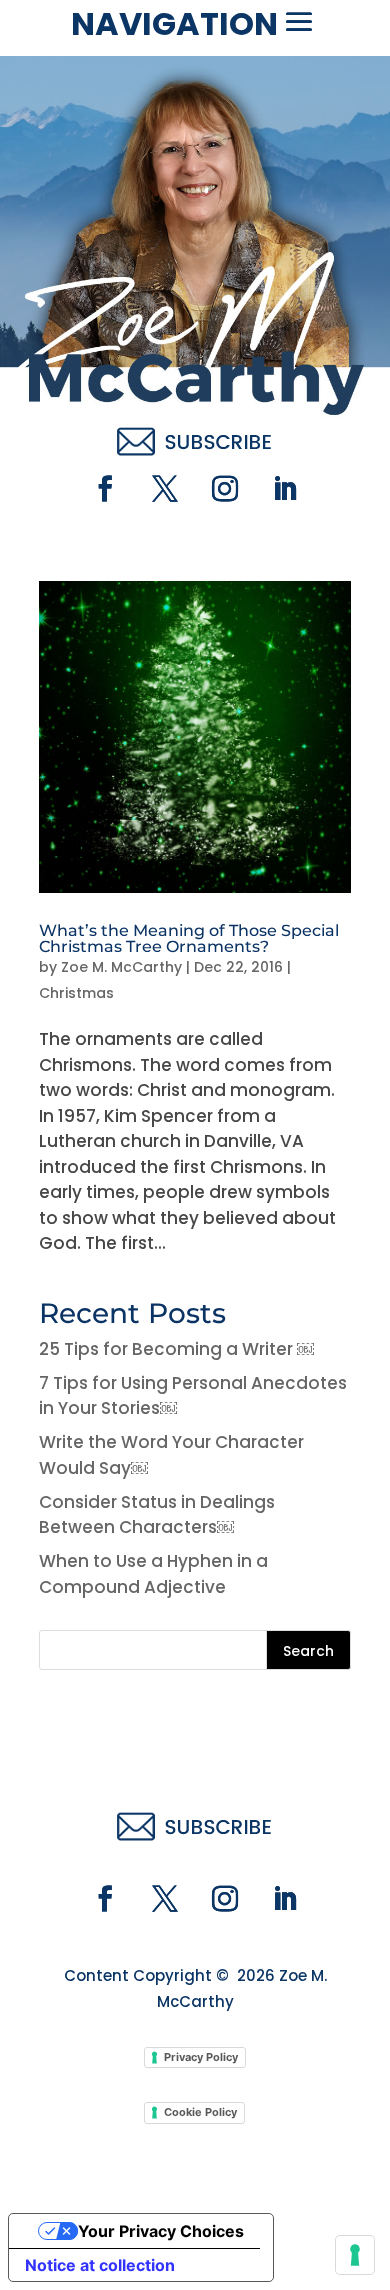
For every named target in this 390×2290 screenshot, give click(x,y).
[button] (299, 22)
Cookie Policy (200, 2112)
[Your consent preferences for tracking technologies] (355, 2255)
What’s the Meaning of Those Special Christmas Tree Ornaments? (189, 938)
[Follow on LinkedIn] (285, 489)
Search (308, 1651)
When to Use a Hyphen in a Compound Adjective (153, 1574)
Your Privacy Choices (161, 2231)
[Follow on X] (165, 489)
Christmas (76, 993)
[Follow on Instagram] (225, 489)
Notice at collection (100, 2265)
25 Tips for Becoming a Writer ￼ (176, 1349)
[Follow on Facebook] (105, 489)
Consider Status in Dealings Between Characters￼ (157, 1515)
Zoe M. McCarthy (121, 967)
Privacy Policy (201, 2057)
